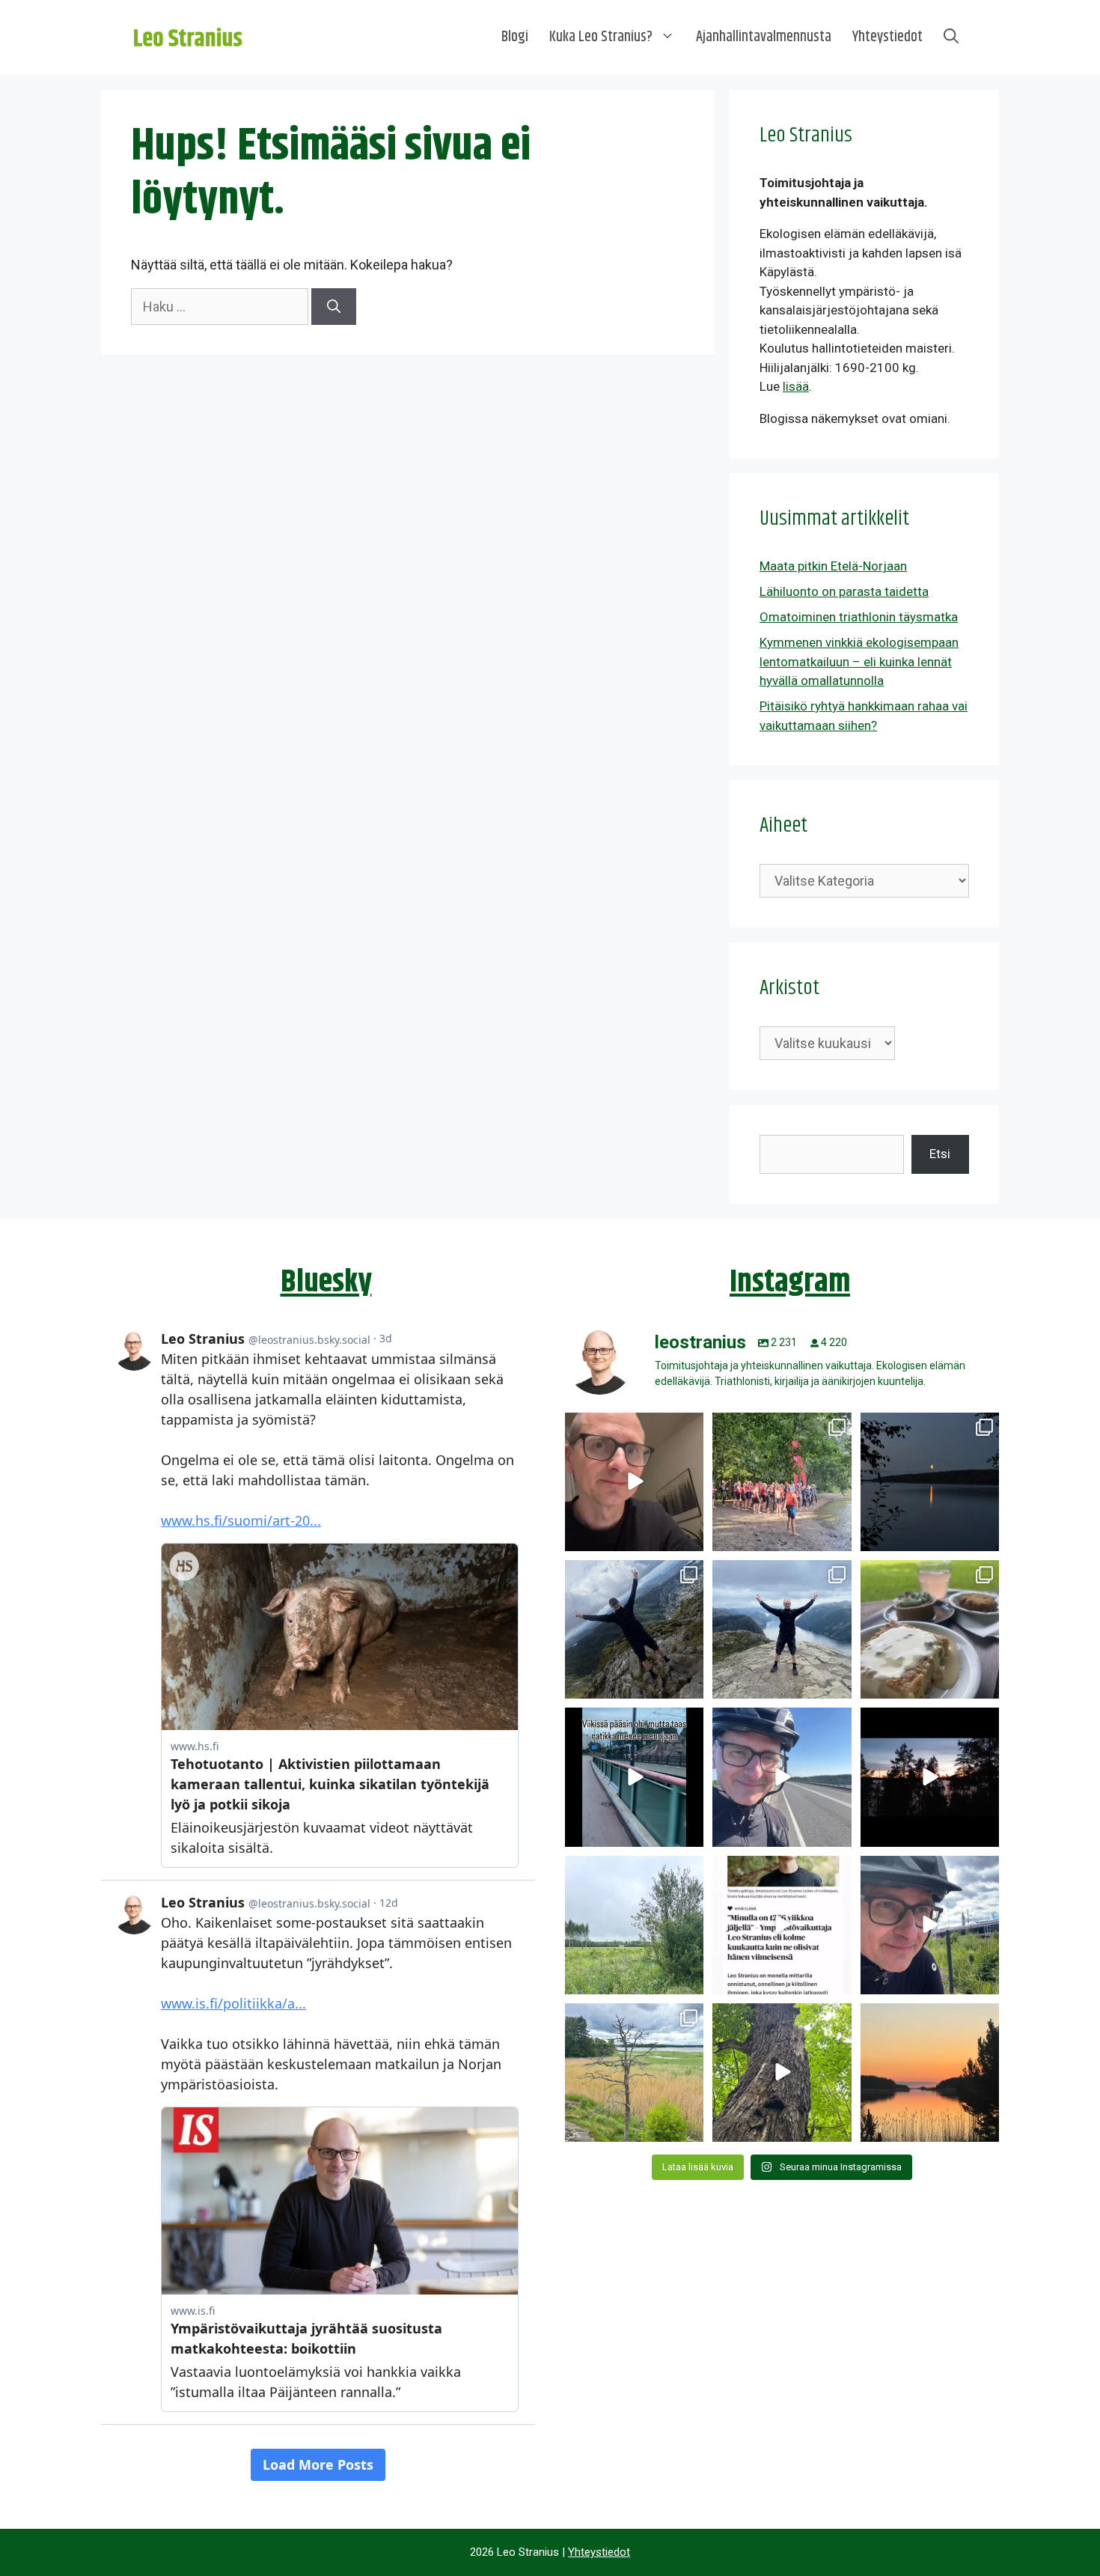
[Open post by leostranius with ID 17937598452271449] (782, 1925)
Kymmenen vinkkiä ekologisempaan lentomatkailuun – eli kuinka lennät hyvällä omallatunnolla (859, 661)
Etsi (940, 1154)
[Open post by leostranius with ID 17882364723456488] (634, 1925)
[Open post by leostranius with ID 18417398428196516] (782, 1629)
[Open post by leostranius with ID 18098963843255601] (930, 1629)
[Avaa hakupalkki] (951, 37)
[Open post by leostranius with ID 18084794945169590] (930, 1777)
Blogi (515, 37)
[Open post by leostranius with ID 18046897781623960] (930, 1925)
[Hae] (334, 307)
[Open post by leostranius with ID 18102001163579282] (782, 1482)
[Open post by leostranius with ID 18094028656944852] (930, 2073)
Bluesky (326, 1282)
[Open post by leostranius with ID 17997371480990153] (634, 1482)
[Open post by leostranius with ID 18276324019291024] (930, 1482)
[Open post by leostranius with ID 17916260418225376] (634, 1629)
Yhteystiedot (887, 37)
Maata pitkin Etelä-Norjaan (833, 566)
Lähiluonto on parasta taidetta (844, 591)
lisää (796, 386)
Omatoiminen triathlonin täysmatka (859, 617)
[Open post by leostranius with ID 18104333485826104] (782, 2073)
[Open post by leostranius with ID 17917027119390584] (634, 2073)
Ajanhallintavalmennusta (764, 37)
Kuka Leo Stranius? (601, 37)
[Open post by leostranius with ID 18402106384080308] (782, 1777)
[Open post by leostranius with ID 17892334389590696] (634, 1777)
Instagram (790, 1282)
